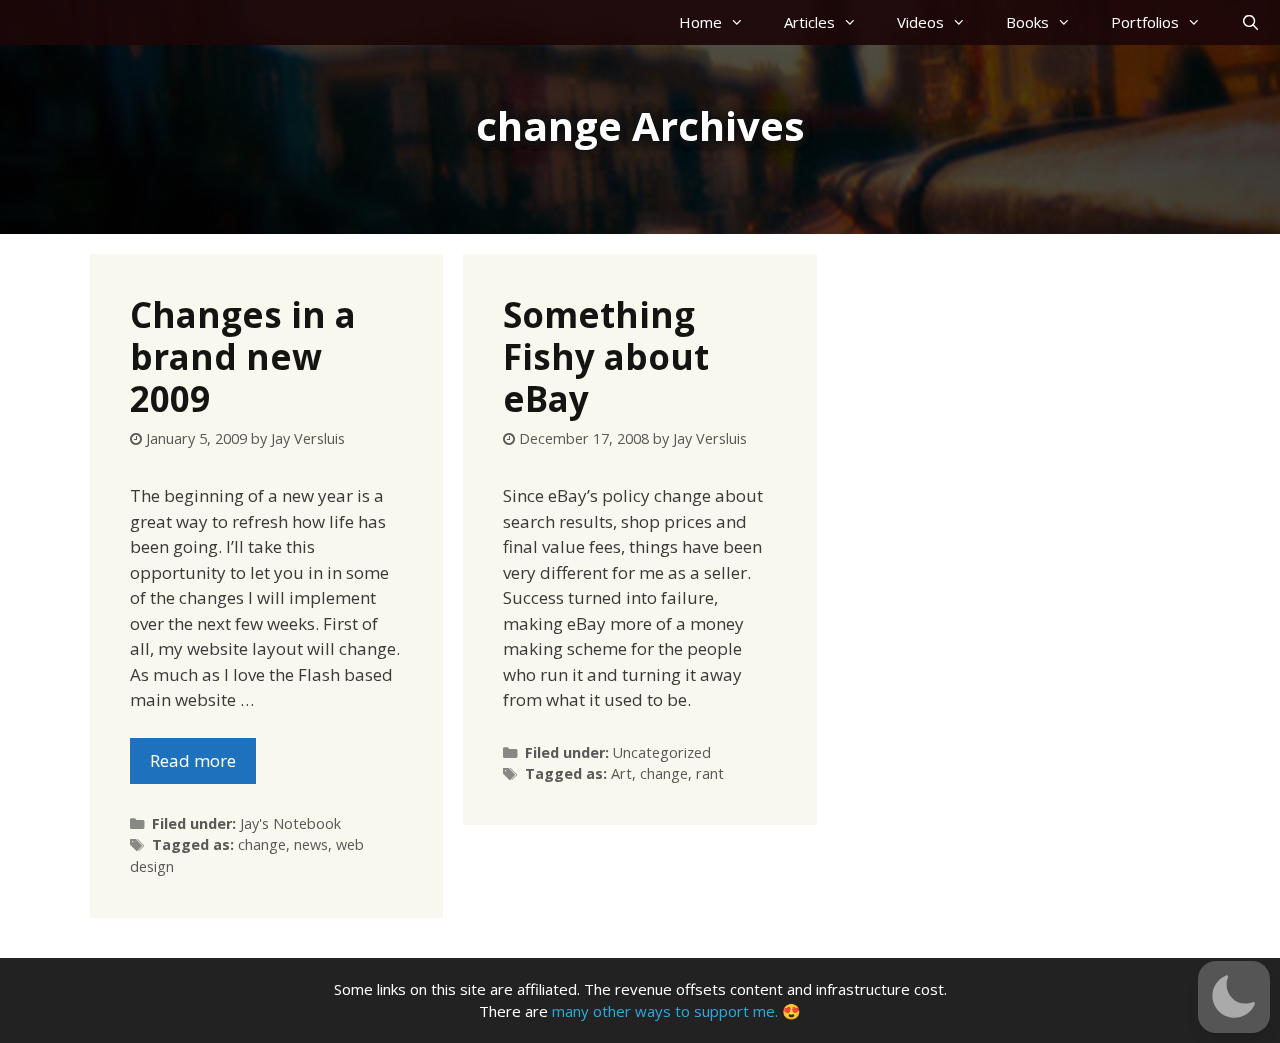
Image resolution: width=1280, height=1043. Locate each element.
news (311, 844)
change (262, 844)
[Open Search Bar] (1250, 22)
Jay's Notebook (290, 823)
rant (710, 773)
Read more (193, 760)
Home (700, 22)
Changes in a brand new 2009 (243, 356)
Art (621, 773)
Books (1027, 22)
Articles (809, 22)
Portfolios (1145, 22)
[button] (1234, 997)
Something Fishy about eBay (606, 356)
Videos (920, 22)
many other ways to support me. (665, 1011)
